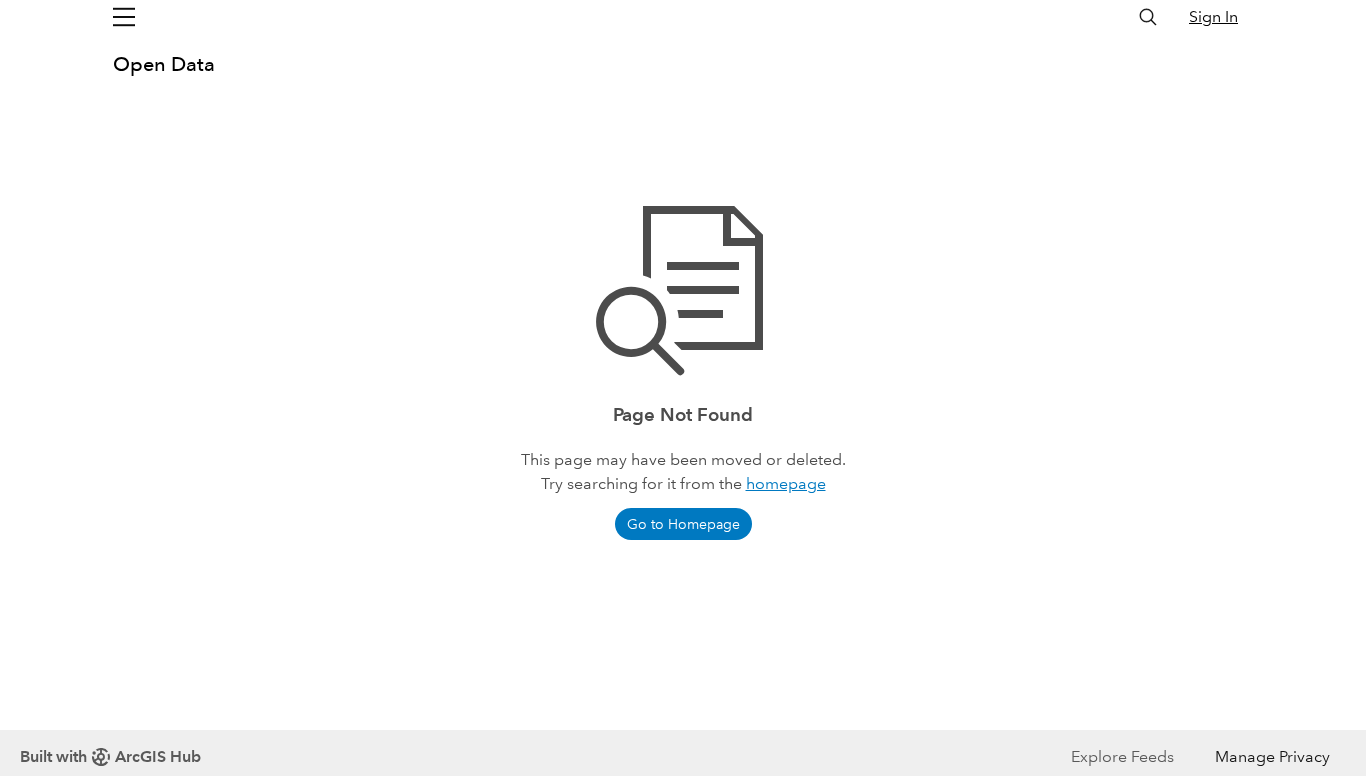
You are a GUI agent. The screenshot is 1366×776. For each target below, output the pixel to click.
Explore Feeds (1122, 756)
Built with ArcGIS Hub (110, 756)
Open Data (164, 64)
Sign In (1213, 16)
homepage (786, 483)
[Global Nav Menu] (124, 17)
